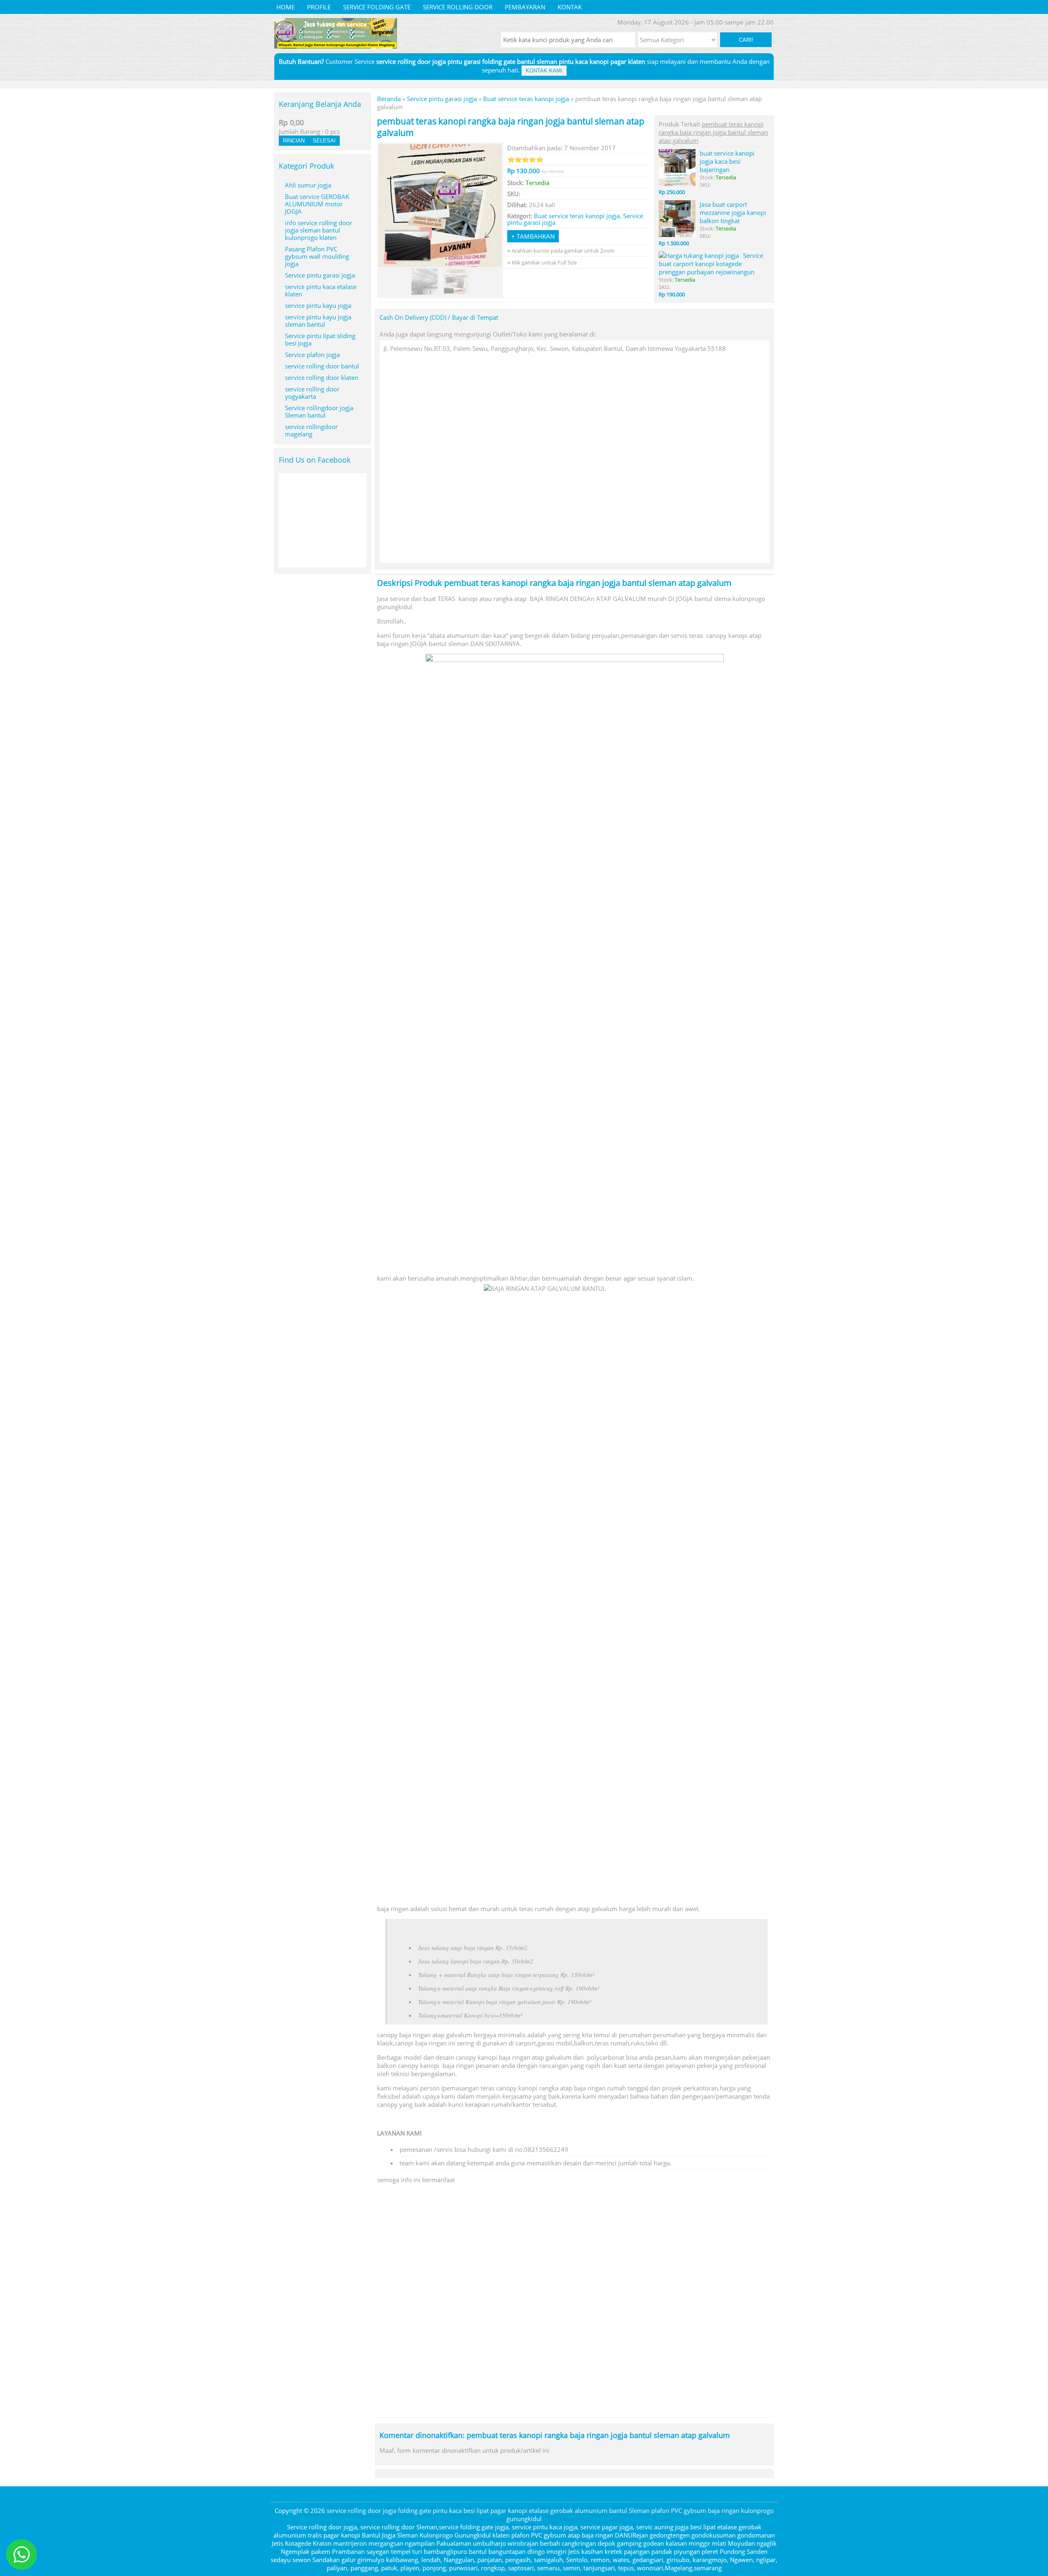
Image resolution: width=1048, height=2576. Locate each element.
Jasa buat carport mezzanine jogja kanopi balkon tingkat (733, 212)
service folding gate (377, 7)
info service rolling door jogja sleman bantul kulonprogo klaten (318, 230)
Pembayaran (525, 7)
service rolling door (458, 7)
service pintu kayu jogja (318, 305)
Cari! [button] (746, 40)
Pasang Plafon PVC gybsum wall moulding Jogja (317, 256)
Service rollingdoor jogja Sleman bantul (319, 411)
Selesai (324, 141)
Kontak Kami (544, 71)
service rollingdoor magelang (311, 430)
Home (286, 7)
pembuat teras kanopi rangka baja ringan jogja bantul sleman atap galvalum (588, 583)
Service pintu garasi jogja (442, 99)
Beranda (389, 99)
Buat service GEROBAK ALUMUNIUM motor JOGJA (317, 204)
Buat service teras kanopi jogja (526, 99)
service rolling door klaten (322, 377)
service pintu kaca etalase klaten (321, 290)
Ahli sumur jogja (308, 185)
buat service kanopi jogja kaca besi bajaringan (727, 161)
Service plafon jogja (312, 355)
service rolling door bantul (322, 366)
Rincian (294, 141)
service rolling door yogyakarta (312, 393)
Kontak (570, 7)
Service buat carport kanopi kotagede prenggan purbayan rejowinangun (711, 264)
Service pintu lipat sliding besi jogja (320, 339)
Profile (319, 7)
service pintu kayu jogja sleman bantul (318, 321)
